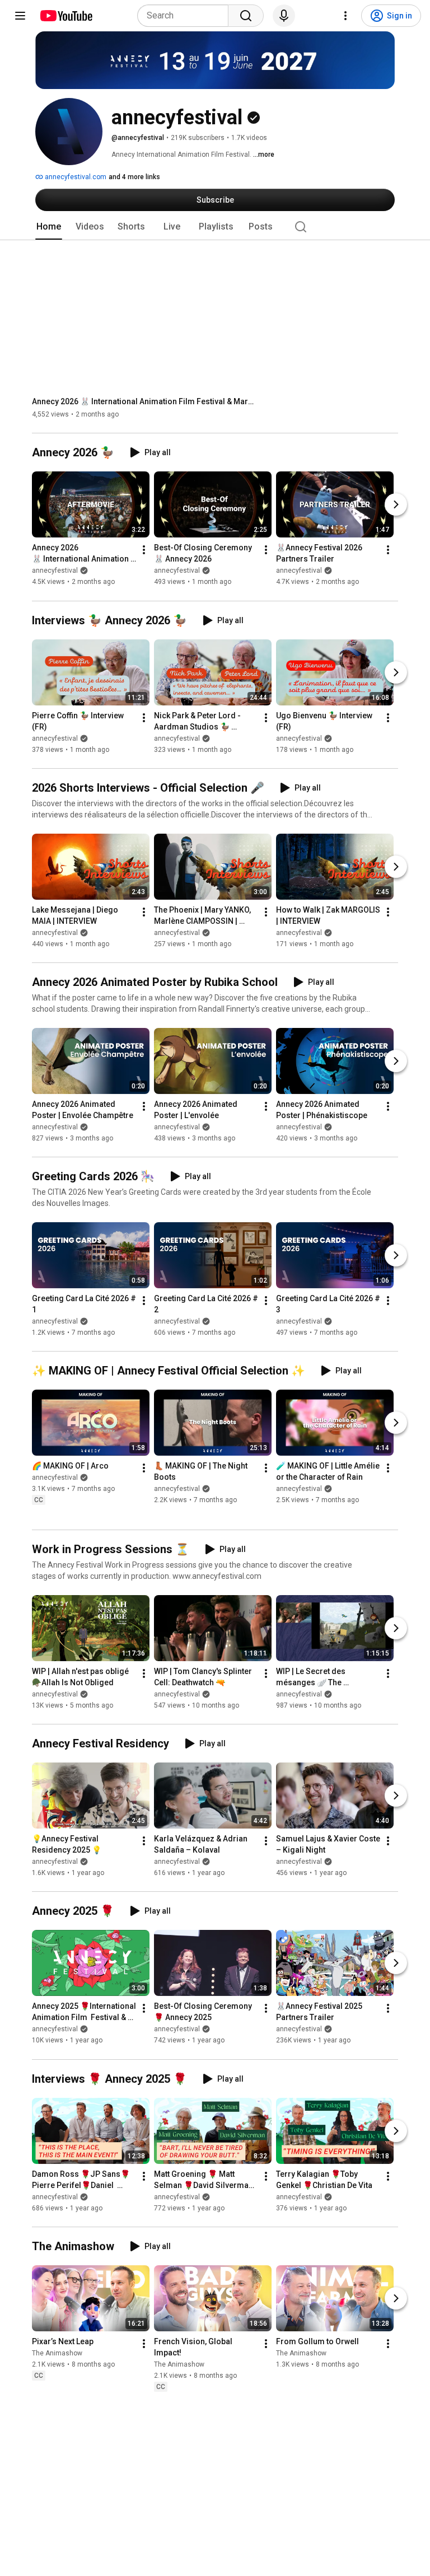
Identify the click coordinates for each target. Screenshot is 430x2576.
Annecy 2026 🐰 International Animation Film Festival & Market (144, 401)
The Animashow (57, 2353)
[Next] (396, 505)
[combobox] (186, 16)
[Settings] (345, 16)
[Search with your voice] (284, 16)
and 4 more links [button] (134, 177)
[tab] (49, 227)
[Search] (246, 16)
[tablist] (215, 227)
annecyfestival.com (75, 177)
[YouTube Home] (66, 16)
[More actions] (144, 550)
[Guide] (20, 16)
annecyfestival (55, 571)
